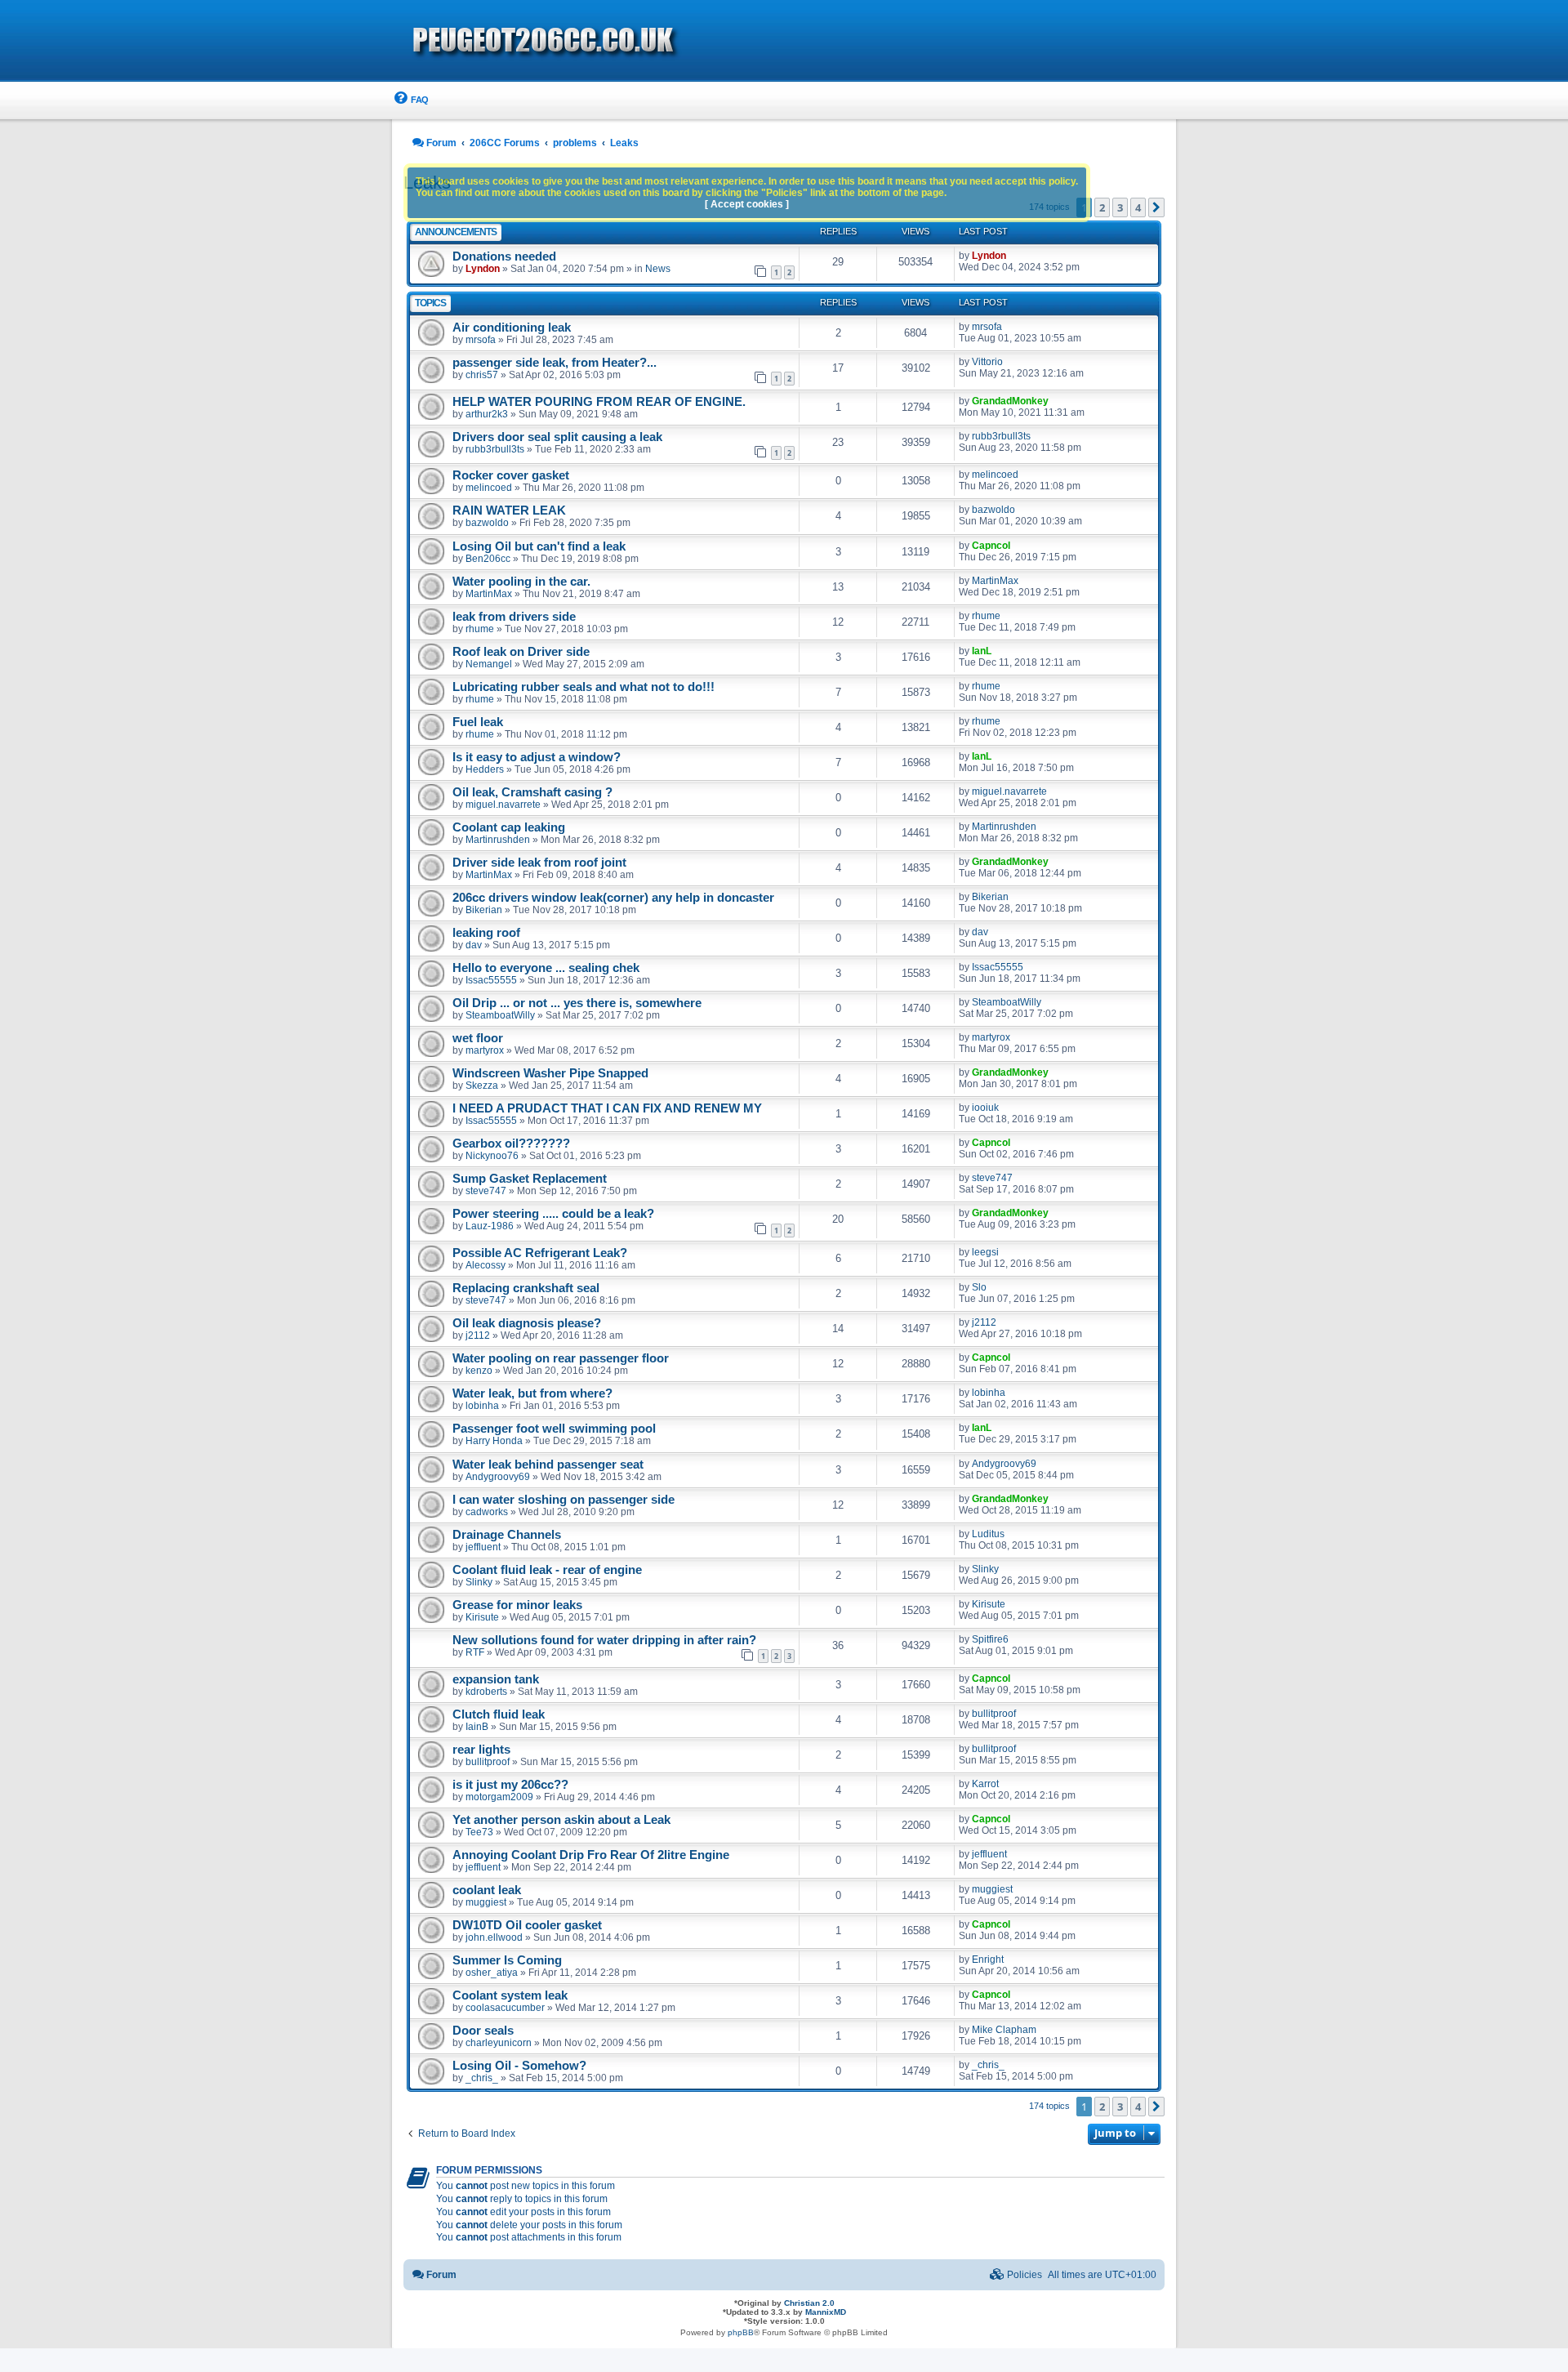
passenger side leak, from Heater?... (555, 363)
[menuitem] (410, 100)
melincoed (489, 488)
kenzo (479, 1371)
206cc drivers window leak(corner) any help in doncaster (613, 898)
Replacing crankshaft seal (526, 1288)
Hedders (485, 769)
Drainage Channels (507, 1535)
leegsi (985, 1252)
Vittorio (987, 362)
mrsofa (481, 340)
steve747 (486, 1191)
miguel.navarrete (503, 805)
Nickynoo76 (492, 1156)
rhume (480, 629)
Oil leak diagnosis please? (527, 1323)
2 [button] (1102, 207)
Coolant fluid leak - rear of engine (547, 1570)
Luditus (988, 1534)
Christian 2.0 (809, 2303)
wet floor (478, 1038)
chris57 (482, 375)
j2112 (478, 1335)
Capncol (991, 546)
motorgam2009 (499, 1797)
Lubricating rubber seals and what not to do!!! (584, 687)
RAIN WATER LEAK (509, 511)
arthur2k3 (487, 414)
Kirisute (482, 1617)
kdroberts (486, 1692)
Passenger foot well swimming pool (554, 1429)
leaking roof (486, 933)
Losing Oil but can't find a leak (539, 546)
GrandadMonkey (1010, 401)
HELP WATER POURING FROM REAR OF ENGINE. (599, 402)
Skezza (482, 1086)
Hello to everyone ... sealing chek (546, 968)
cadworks (487, 1512)
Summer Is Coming (507, 1960)
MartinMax (489, 594)
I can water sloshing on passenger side (563, 1500)
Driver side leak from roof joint (539, 863)
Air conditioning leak (512, 328)
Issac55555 (491, 980)
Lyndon (483, 269)
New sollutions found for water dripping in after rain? (604, 1640)
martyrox (485, 1050)
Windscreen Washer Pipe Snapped (550, 1073)
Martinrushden (498, 840)
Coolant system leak (510, 1995)
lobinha (482, 1406)
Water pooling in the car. (521, 582)
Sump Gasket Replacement (530, 1179)
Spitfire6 (990, 1639)
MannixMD (826, 2312)
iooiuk (985, 1108)
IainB (477, 1727)
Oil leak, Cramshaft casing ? (532, 792)
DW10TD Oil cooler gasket (527, 1925)
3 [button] (1120, 207)
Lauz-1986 (490, 1226)
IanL (982, 651)
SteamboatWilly (500, 1015)
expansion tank (496, 1679)
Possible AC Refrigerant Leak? (540, 1253)
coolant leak (487, 1890)
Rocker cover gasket (511, 475)
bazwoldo (487, 523)
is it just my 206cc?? (510, 1785)
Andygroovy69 (498, 1477)
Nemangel (489, 664)
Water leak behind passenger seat (548, 1465)
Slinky (479, 1582)
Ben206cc (488, 559)
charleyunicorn (499, 2043)
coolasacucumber (505, 2008)
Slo (979, 1287)
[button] (1156, 207)
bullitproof (994, 1714)
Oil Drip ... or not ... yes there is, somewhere (577, 1003)
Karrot (985, 1784)
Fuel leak (478, 722)
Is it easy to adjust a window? (537, 757)
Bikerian (484, 910)
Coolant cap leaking (509, 827)
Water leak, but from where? (532, 1393)
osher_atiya (492, 1973)
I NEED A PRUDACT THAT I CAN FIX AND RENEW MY (607, 1108)
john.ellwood (494, 1937)
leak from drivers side (514, 617)
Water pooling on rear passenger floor (561, 1358)
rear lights (481, 1750)
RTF (475, 1652)
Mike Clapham (1004, 2030)
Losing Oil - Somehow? (519, 2066)
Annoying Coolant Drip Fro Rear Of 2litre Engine (591, 1855)
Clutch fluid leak (499, 1714)
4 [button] (1138, 207)
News (658, 269)
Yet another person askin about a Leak (561, 1820)
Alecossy (486, 1265)
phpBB (741, 2332)
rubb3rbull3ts (495, 449)
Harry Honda (494, 1441)
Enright (988, 1960)
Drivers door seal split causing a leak (557, 437)
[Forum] (637, 42)
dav (474, 945)
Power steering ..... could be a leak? (553, 1214)
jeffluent (483, 1547)
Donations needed (504, 256)
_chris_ (482, 2078)
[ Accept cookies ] (747, 204)
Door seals (483, 2031)
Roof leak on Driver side (521, 652)
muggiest (486, 1902)
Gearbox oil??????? (511, 1144)
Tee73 (479, 1832)
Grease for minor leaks (517, 1605)
